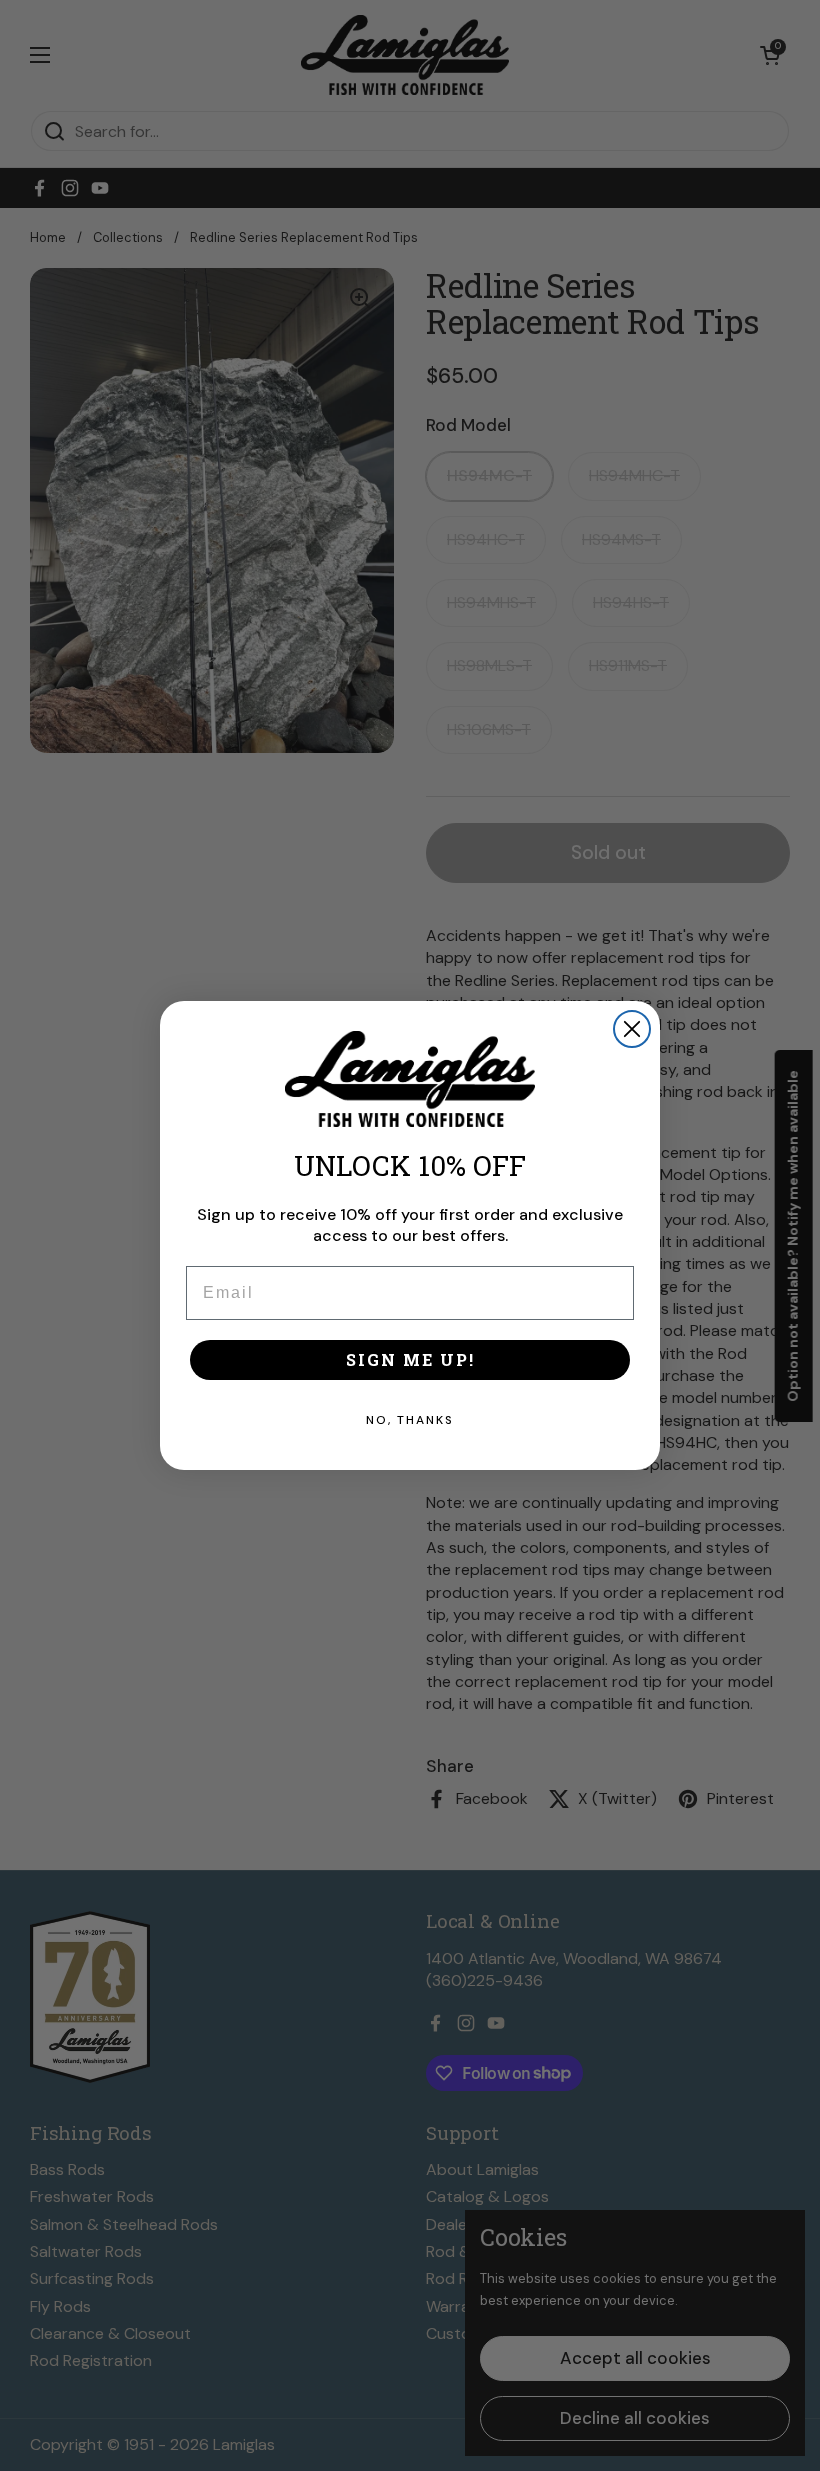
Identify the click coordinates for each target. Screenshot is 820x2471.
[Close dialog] (632, 1029)
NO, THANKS (410, 1420)
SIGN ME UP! (410, 1359)
